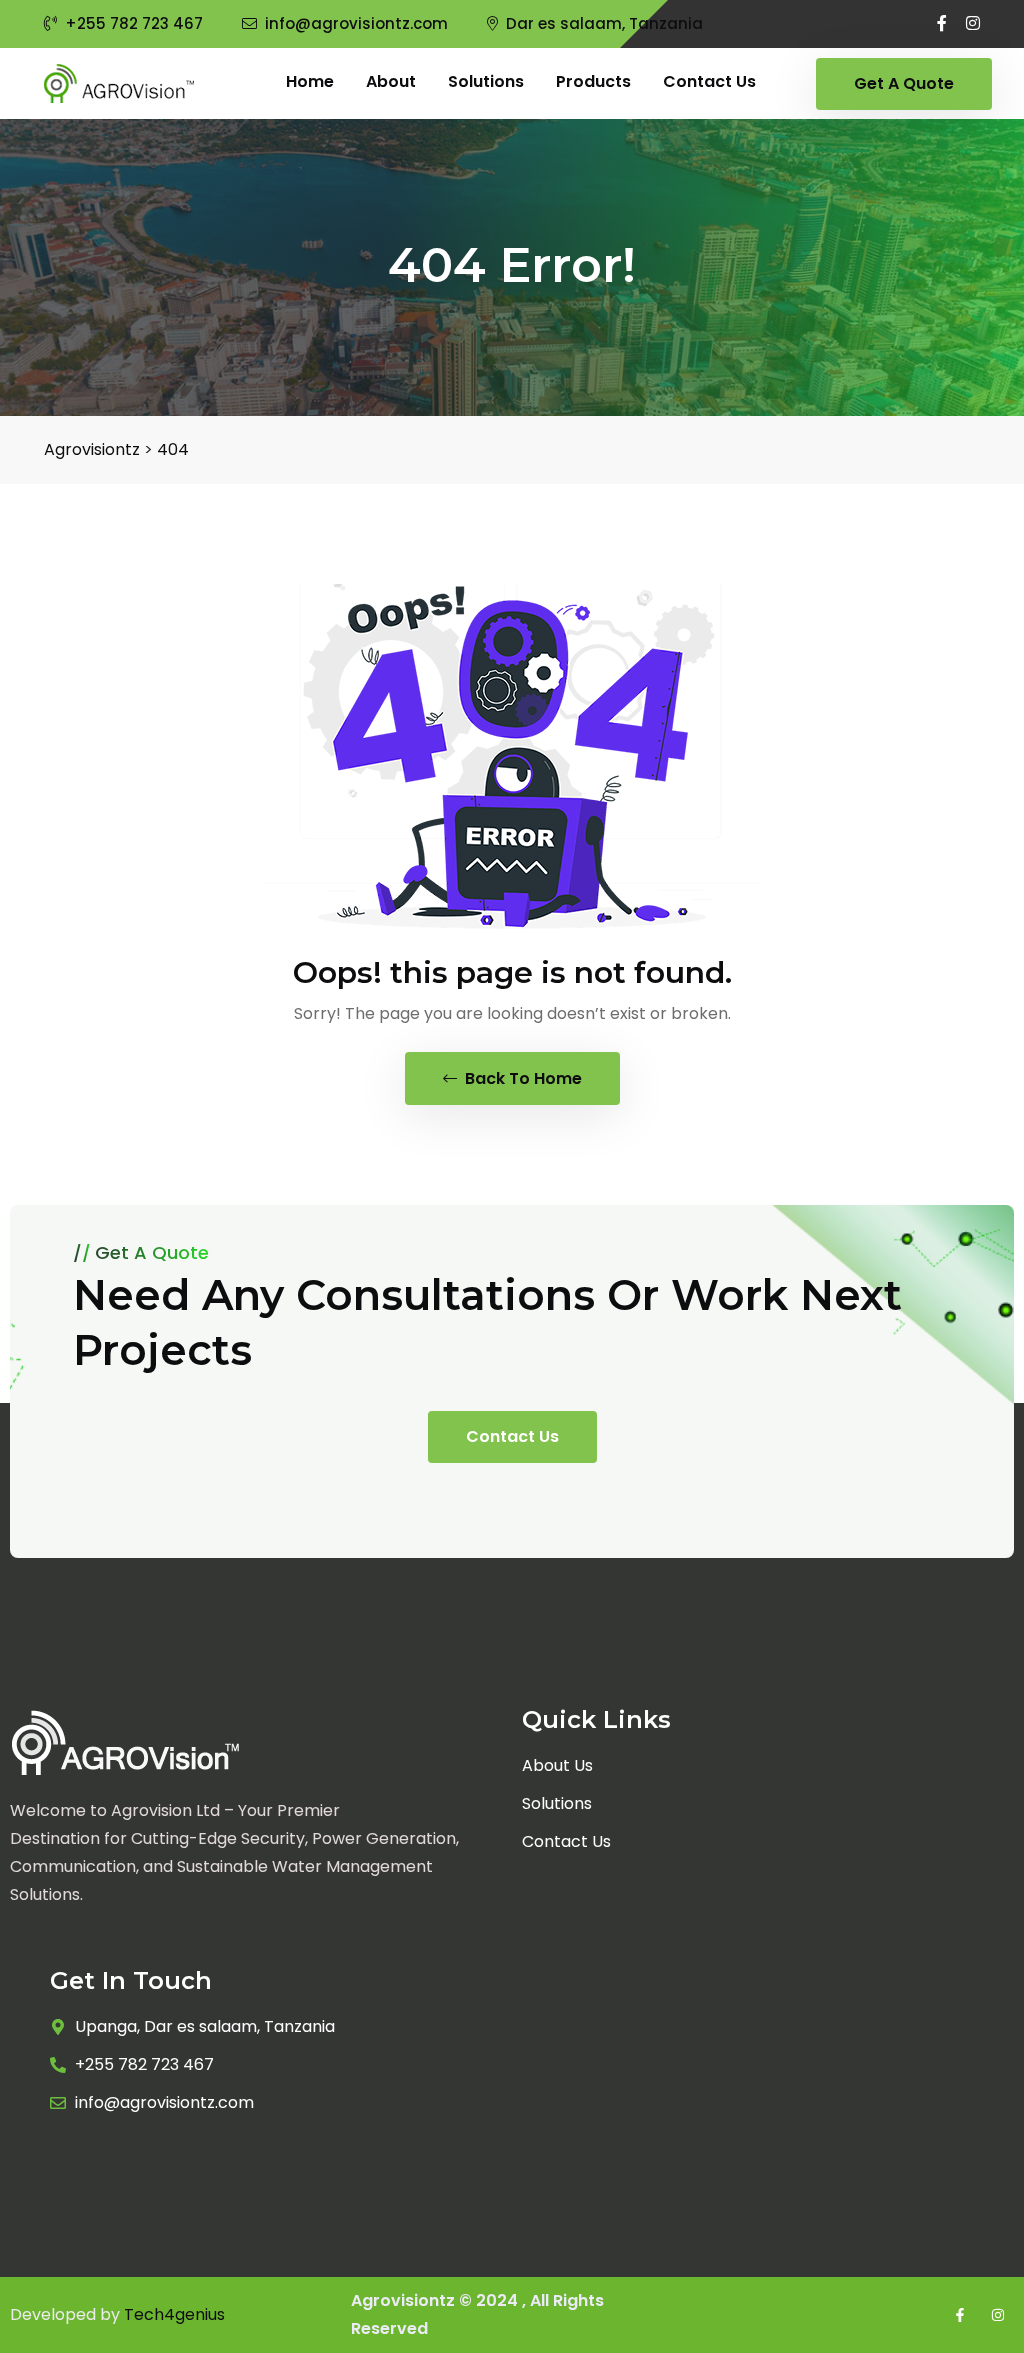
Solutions (486, 81)
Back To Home (521, 1078)
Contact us (709, 81)
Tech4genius (174, 2314)
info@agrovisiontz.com (356, 23)
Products (593, 81)
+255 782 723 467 (134, 23)
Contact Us (512, 1436)
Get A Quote (904, 83)
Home (310, 81)
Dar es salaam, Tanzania (604, 23)
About (391, 81)
